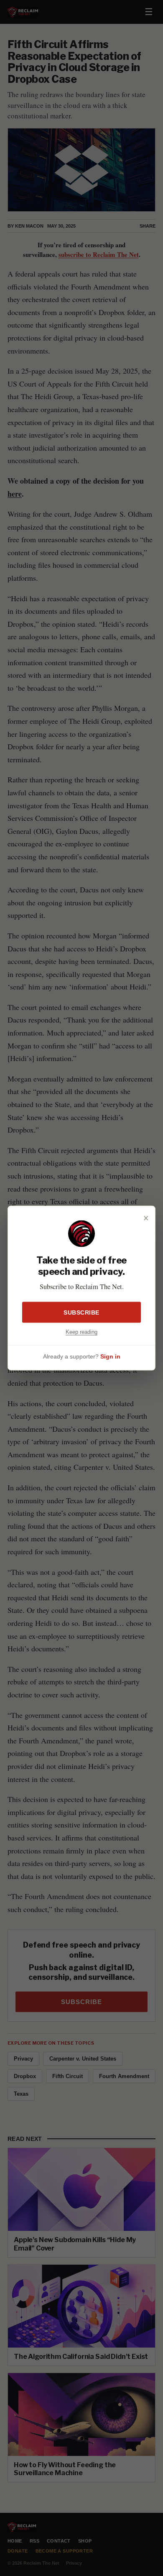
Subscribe (81, 1312)
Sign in (110, 1356)
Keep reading (81, 1332)
